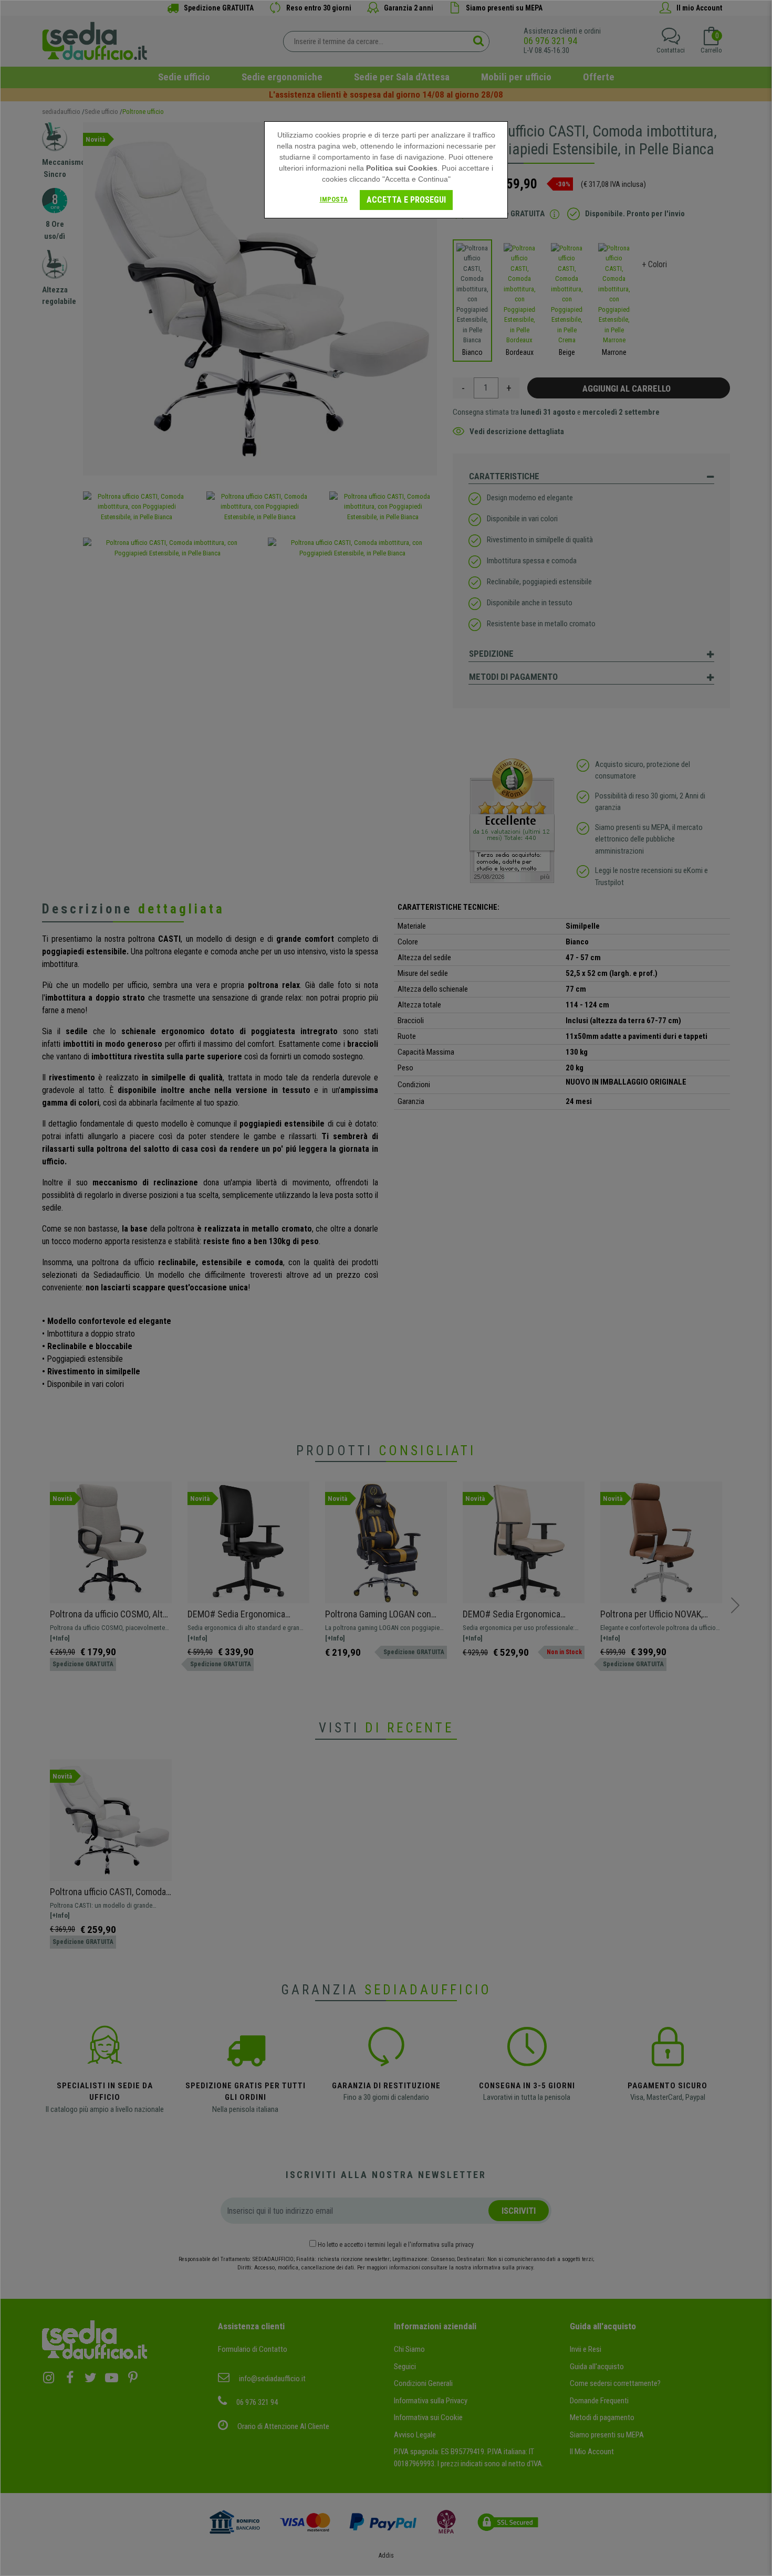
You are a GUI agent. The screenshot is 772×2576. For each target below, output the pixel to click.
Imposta (334, 199)
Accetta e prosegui (406, 200)
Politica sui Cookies (402, 168)
